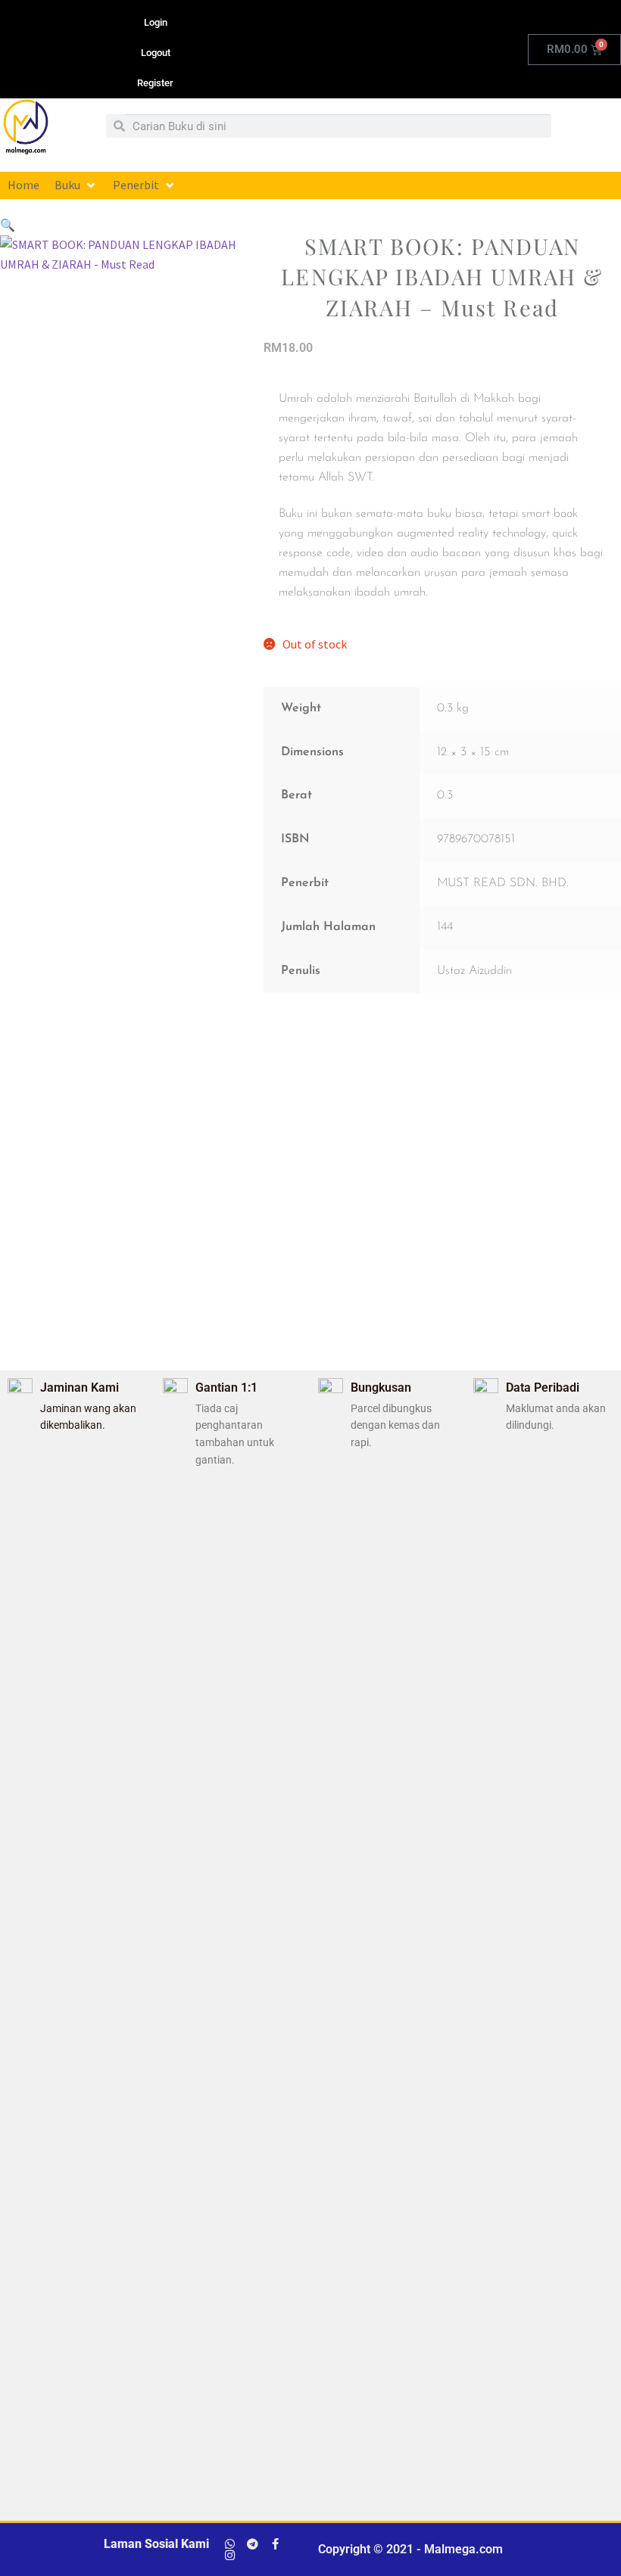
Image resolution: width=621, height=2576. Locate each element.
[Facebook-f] (275, 2544)
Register (155, 83)
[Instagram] (230, 2555)
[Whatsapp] (230, 2544)
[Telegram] (253, 2544)
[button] (76, 185)
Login (156, 22)
